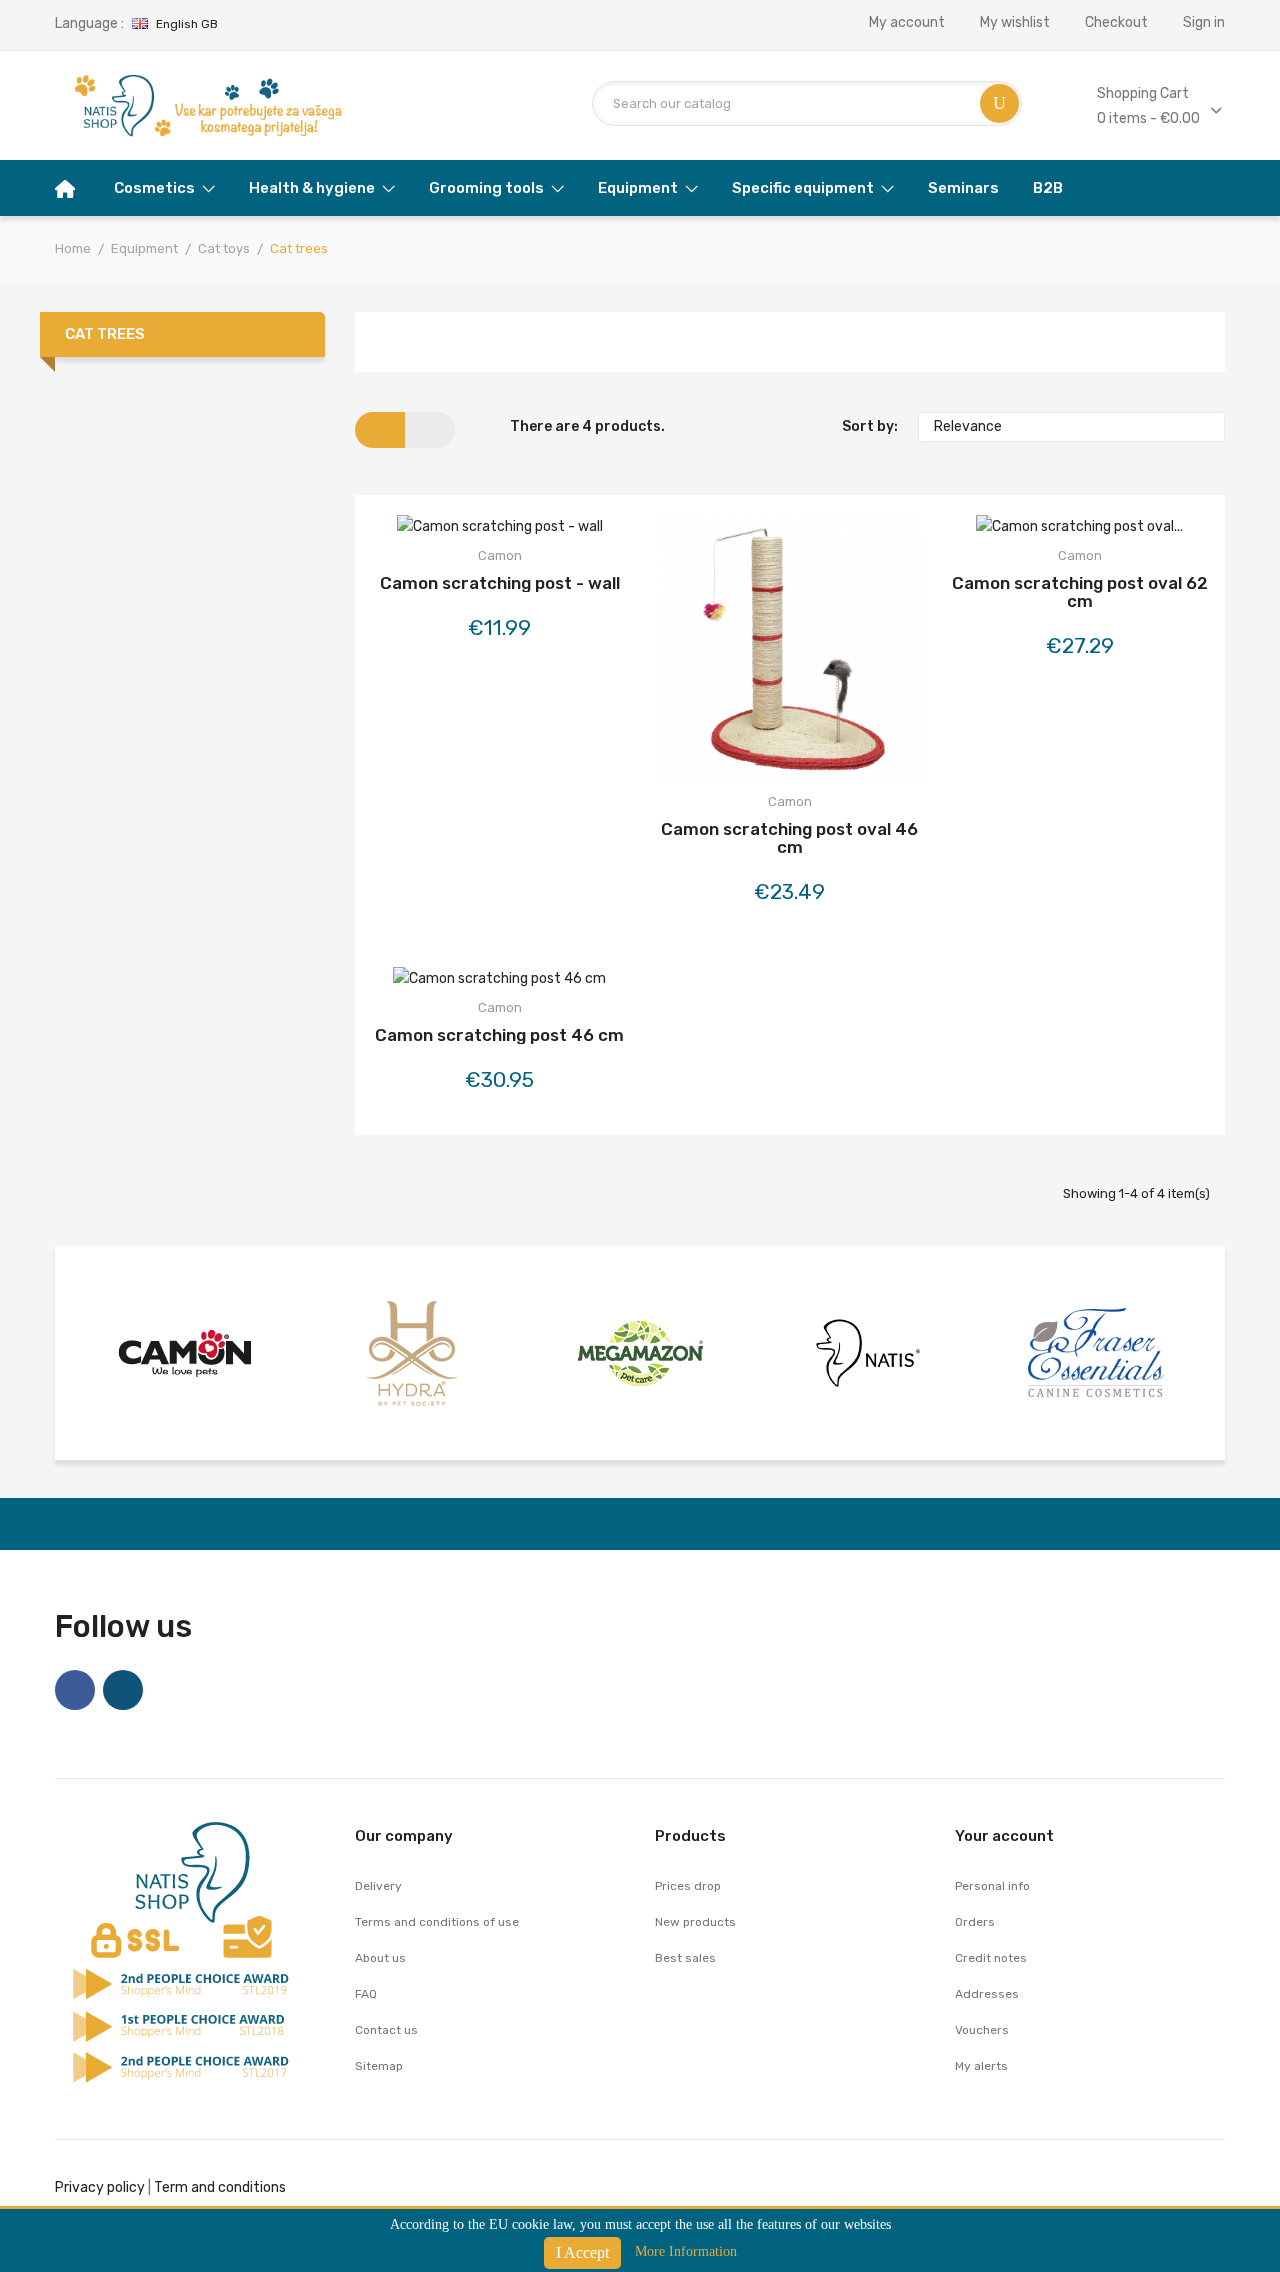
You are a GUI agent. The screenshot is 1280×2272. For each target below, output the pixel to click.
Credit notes (991, 1958)
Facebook (75, 1690)
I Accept (582, 2252)
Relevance (1069, 427)
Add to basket (446, 530)
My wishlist (1015, 23)
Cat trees (105, 334)
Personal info (992, 1886)
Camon (500, 555)
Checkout (1116, 23)
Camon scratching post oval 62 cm (1080, 592)
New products (695, 1922)
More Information (686, 2251)
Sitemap (379, 2066)
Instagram (123, 1690)
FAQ (366, 1994)
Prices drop (688, 1886)
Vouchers (982, 2030)
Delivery (378, 1886)
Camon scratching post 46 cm (499, 1035)
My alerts (981, 2066)
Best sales (685, 1958)
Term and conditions (220, 2187)
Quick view (552, 530)
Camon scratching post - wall (500, 583)
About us (380, 1958)
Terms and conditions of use (437, 1922)
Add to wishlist (499, 530)
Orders (975, 1922)
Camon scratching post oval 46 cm (789, 838)
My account (907, 23)
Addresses (987, 1994)
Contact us (386, 2030)
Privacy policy (100, 2187)
